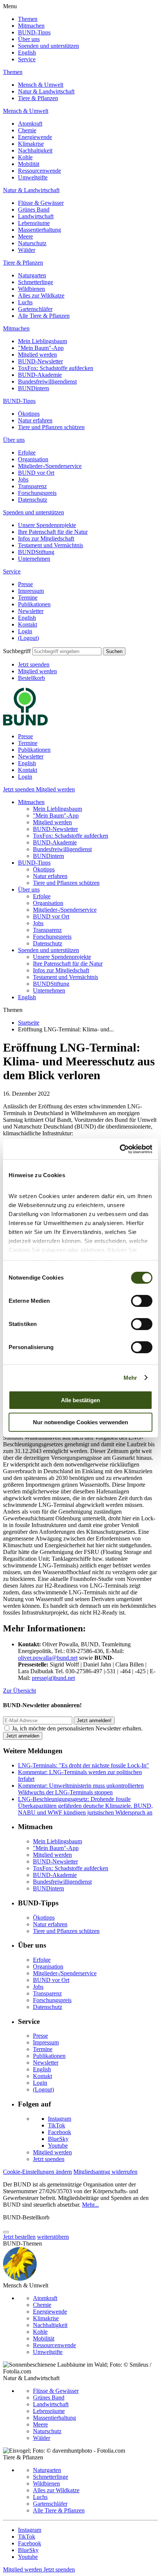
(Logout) (28, 638)
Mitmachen (31, 26)
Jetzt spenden (34, 664)
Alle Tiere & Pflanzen (44, 316)
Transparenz (32, 486)
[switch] (142, 1301)
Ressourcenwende (40, 171)
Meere (25, 236)
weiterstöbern (53, 2237)
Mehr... (90, 2205)
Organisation (33, 459)
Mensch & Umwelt (41, 85)
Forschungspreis (37, 493)
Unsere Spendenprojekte (47, 525)
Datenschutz (33, 500)
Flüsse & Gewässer (41, 203)
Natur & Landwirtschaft (46, 91)
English (27, 53)
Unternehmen (34, 559)
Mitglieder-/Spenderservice (50, 466)
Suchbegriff (17, 651)
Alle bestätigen (80, 1400)
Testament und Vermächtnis (51, 545)
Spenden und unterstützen (48, 46)
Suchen (114, 651)
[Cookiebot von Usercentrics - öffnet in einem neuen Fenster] (120, 1149)
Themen (28, 19)
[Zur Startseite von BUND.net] (25, 724)
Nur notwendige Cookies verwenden (80, 1422)
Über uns (29, 39)
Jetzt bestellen (19, 2237)
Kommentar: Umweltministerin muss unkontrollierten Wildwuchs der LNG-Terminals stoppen (81, 1789)
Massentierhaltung (40, 230)
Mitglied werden (37, 355)
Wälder (27, 250)
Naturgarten (32, 275)
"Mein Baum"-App (41, 348)
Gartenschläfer (35, 309)
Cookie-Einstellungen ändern (37, 2172)
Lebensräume (34, 223)
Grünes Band (34, 210)
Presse (25, 584)
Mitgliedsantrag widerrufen (105, 2172)
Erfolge (27, 453)
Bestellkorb (31, 678)
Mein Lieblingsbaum (42, 341)
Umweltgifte (33, 177)
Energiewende (35, 137)
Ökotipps (29, 414)
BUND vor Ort (36, 473)
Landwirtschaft (36, 216)
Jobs (23, 479)
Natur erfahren (35, 420)
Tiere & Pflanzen (38, 98)
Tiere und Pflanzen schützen (51, 427)
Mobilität (29, 164)
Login (25, 631)
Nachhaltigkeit (35, 150)
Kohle (25, 157)
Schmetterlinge (36, 282)
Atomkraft (30, 124)
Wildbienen (31, 289)
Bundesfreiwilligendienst (47, 381)
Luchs (25, 302)
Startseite (29, 1023)
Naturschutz (32, 243)
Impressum (31, 591)
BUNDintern (34, 388)
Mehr (130, 1378)
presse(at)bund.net (53, 1678)
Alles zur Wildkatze (41, 296)
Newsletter (31, 611)
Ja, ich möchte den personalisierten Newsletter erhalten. (77, 1728)
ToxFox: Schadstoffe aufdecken (56, 368)
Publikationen (34, 604)
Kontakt (28, 624)
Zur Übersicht (19, 1691)
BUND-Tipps (34, 32)
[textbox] (67, 651)
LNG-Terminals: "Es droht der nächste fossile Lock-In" (83, 1765)
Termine (28, 598)
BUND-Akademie (40, 375)
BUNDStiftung (36, 552)
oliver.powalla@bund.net (48, 1658)
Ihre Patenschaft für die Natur (53, 532)
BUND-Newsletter (40, 361)
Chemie (27, 130)
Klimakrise (31, 144)
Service (27, 59)
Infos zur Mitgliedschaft (46, 538)
